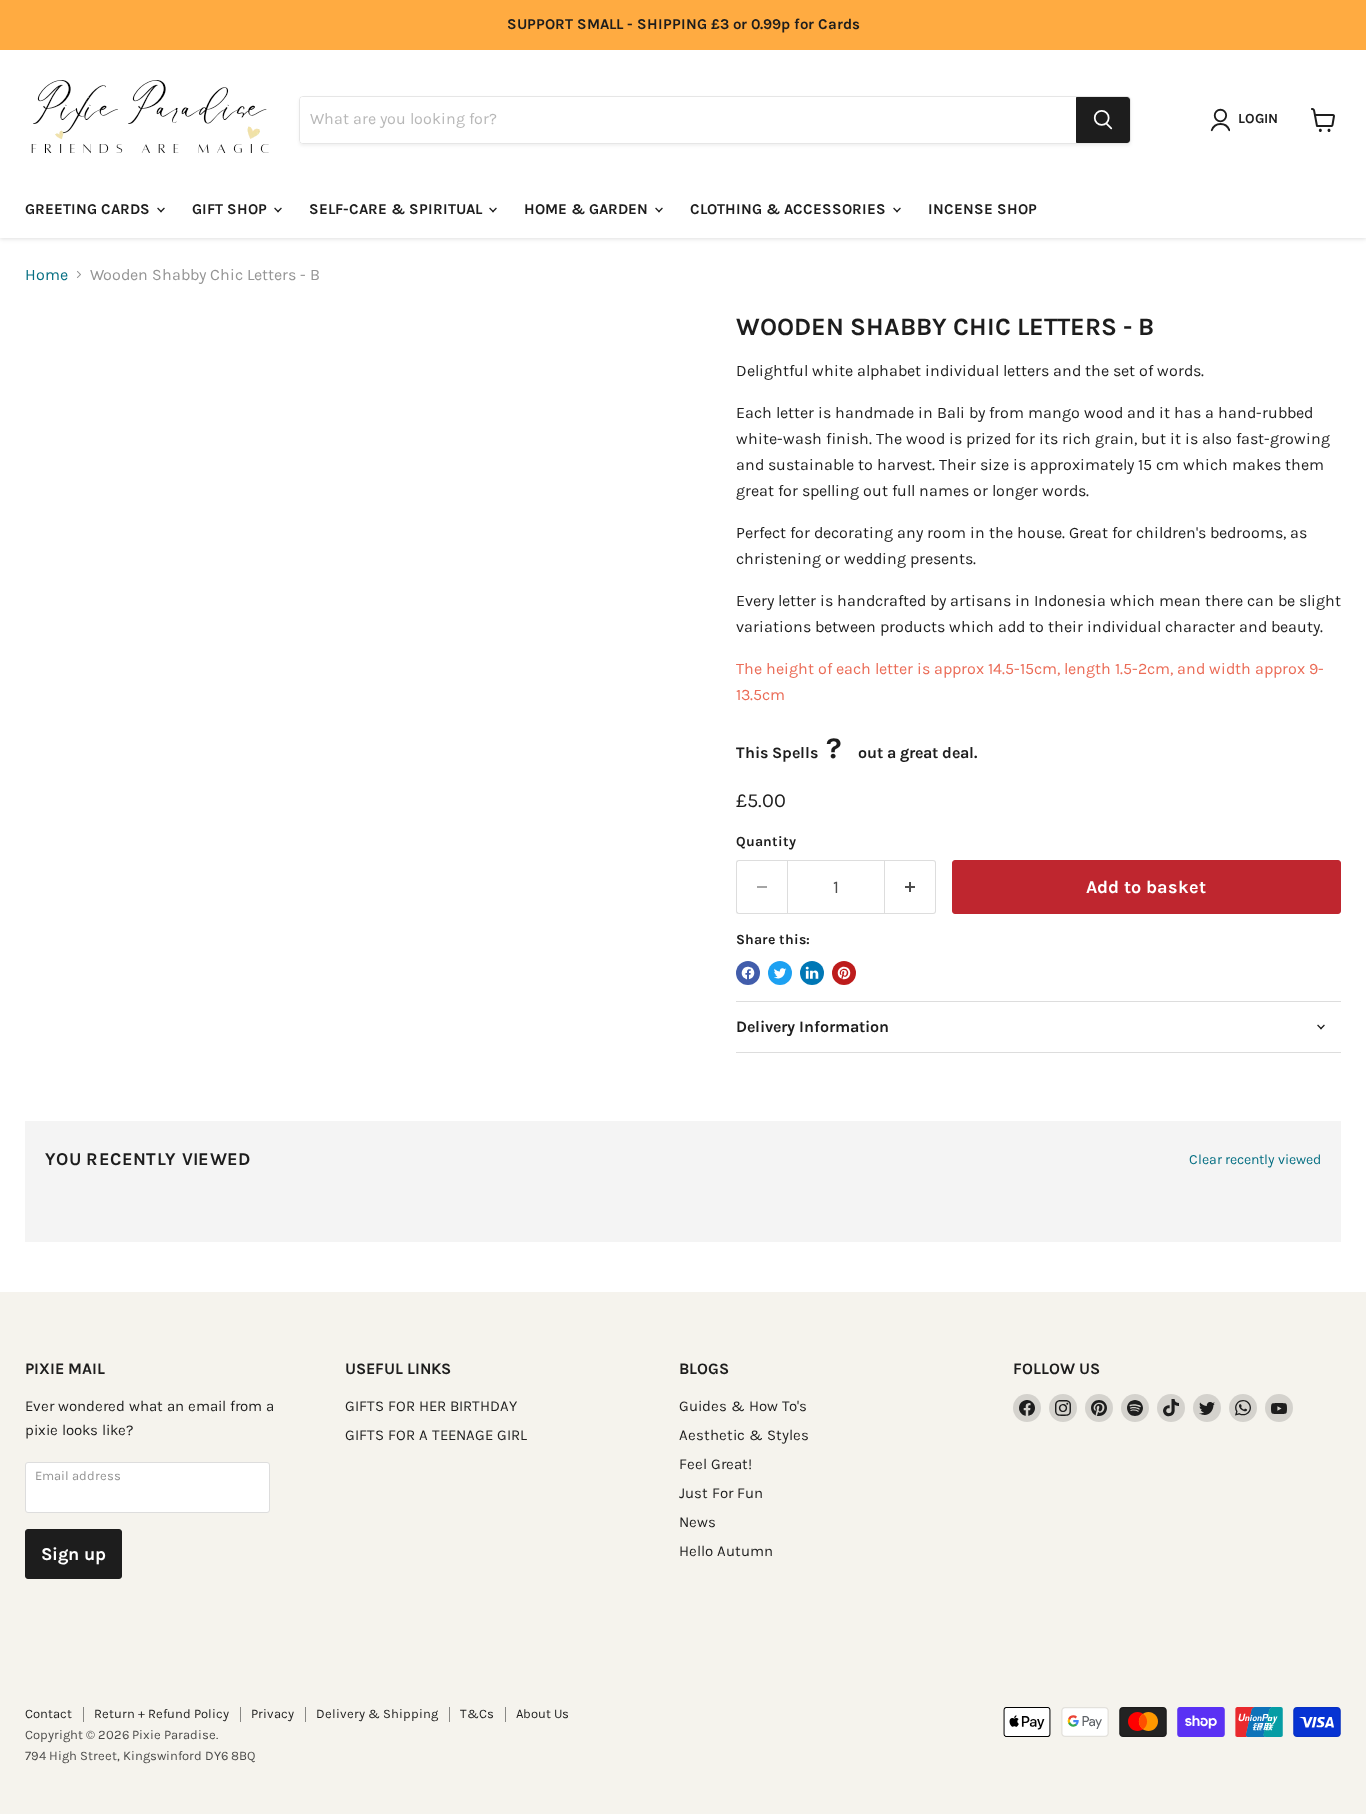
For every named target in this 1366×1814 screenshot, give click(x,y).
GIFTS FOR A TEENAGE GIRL (436, 1435)
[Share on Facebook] (748, 973)
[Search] (1103, 120)
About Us (542, 1713)
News (697, 1522)
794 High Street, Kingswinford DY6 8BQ (140, 1755)
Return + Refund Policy (161, 1713)
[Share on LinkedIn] (812, 973)
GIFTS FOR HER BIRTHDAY (431, 1406)
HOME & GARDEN (588, 209)
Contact (48, 1713)
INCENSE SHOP (982, 209)
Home (46, 275)
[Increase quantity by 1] (910, 887)
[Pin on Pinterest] (844, 973)
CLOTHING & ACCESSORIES (790, 209)
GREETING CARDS (89, 209)
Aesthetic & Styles (744, 1435)
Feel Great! (715, 1464)
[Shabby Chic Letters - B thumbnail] (62, 369)
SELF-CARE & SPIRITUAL (397, 209)
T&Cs (477, 1713)
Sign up (73, 1554)
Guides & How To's (743, 1406)
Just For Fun (721, 1493)
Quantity (766, 842)
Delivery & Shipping (377, 1713)
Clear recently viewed (1255, 1160)
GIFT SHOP (231, 209)
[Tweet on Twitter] (780, 973)
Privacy (272, 1713)
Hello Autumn (726, 1551)
